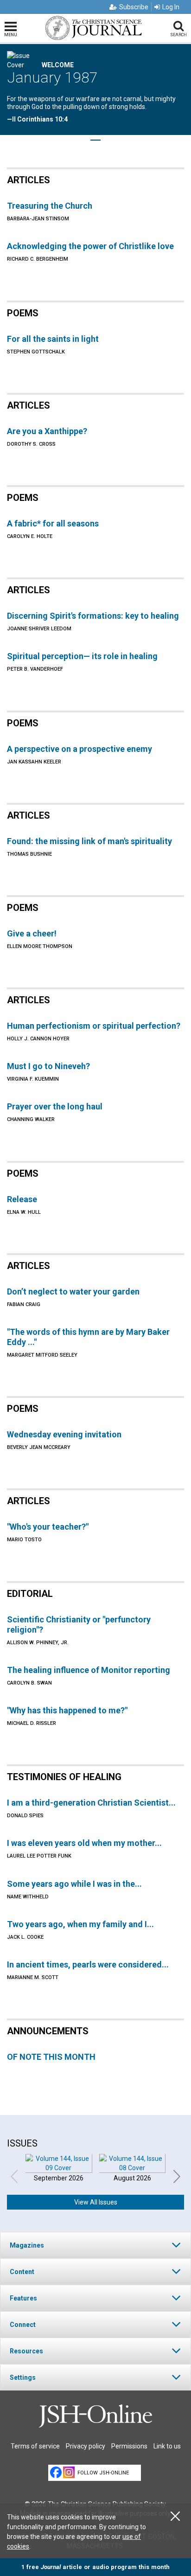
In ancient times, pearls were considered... (88, 1964)
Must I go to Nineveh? (48, 1066)
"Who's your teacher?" (48, 1527)
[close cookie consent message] (175, 2516)
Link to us (167, 2446)
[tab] (95, 2245)
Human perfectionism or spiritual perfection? (94, 1026)
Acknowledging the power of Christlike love (90, 246)
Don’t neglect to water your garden (73, 1291)
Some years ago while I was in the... (74, 1884)
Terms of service (35, 2446)
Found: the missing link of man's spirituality (89, 841)
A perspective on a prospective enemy (80, 749)
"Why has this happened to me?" (67, 1710)
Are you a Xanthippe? (47, 431)
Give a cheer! (32, 933)
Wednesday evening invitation (64, 1434)
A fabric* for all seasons (53, 523)
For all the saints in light (53, 339)
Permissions (129, 2446)
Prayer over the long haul (55, 1106)
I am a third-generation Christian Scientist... (91, 1803)
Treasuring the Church (50, 206)
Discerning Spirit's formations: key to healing (93, 616)
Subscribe (134, 7)
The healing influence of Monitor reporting (89, 1670)
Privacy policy (86, 2446)
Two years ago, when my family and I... (80, 1924)
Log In (171, 7)
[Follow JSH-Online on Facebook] (56, 2472)
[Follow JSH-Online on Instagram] (69, 2472)
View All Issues (96, 2202)
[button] (95, 2245)
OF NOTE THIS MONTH (51, 2057)
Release (22, 1199)
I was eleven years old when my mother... (84, 1843)
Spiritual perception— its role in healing (82, 656)
